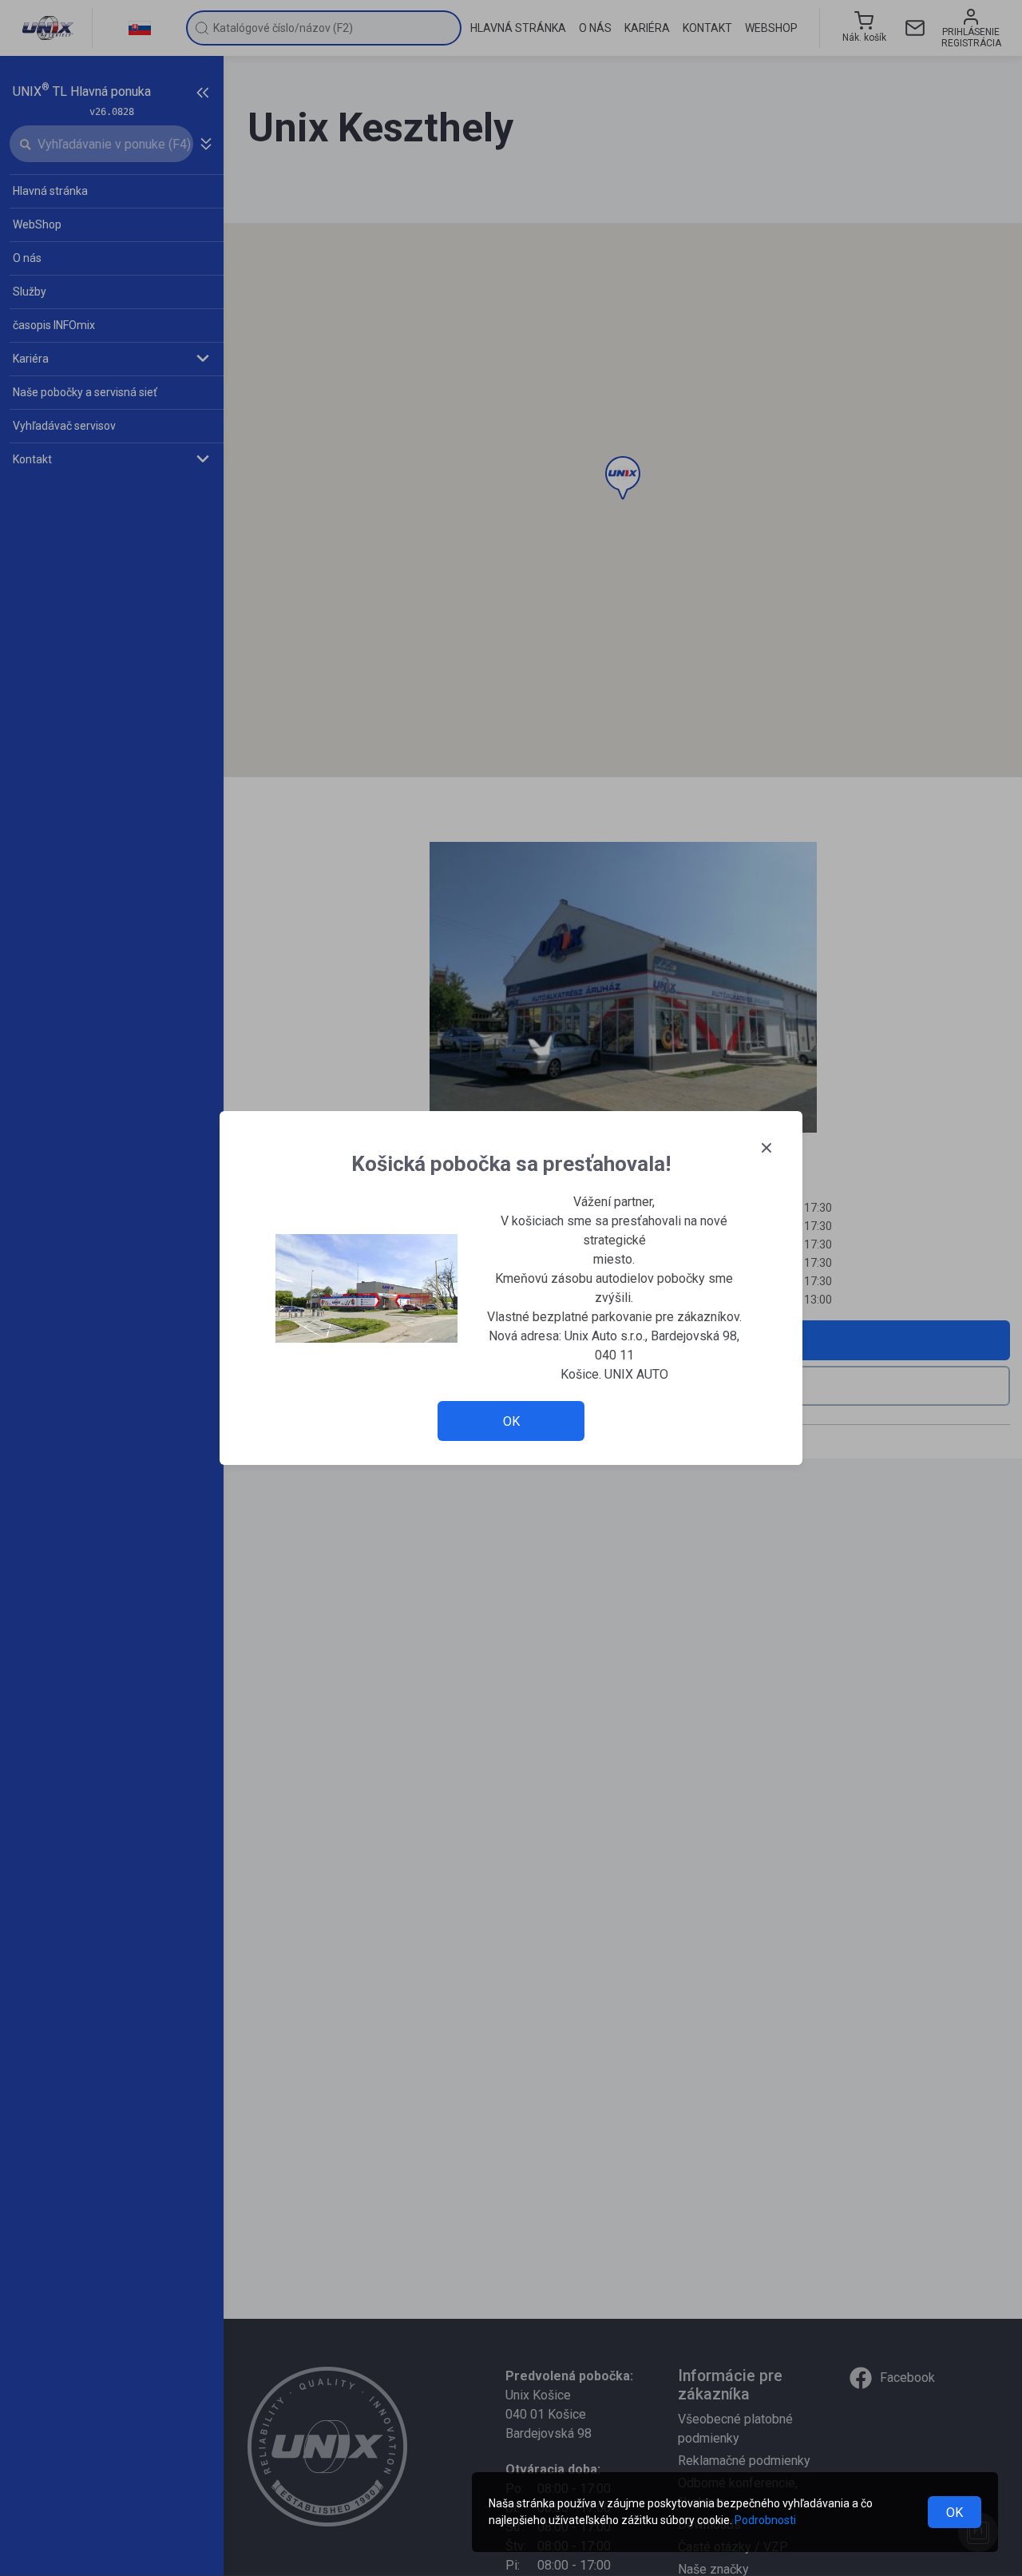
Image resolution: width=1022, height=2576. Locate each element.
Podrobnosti (765, 2520)
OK (955, 2512)
